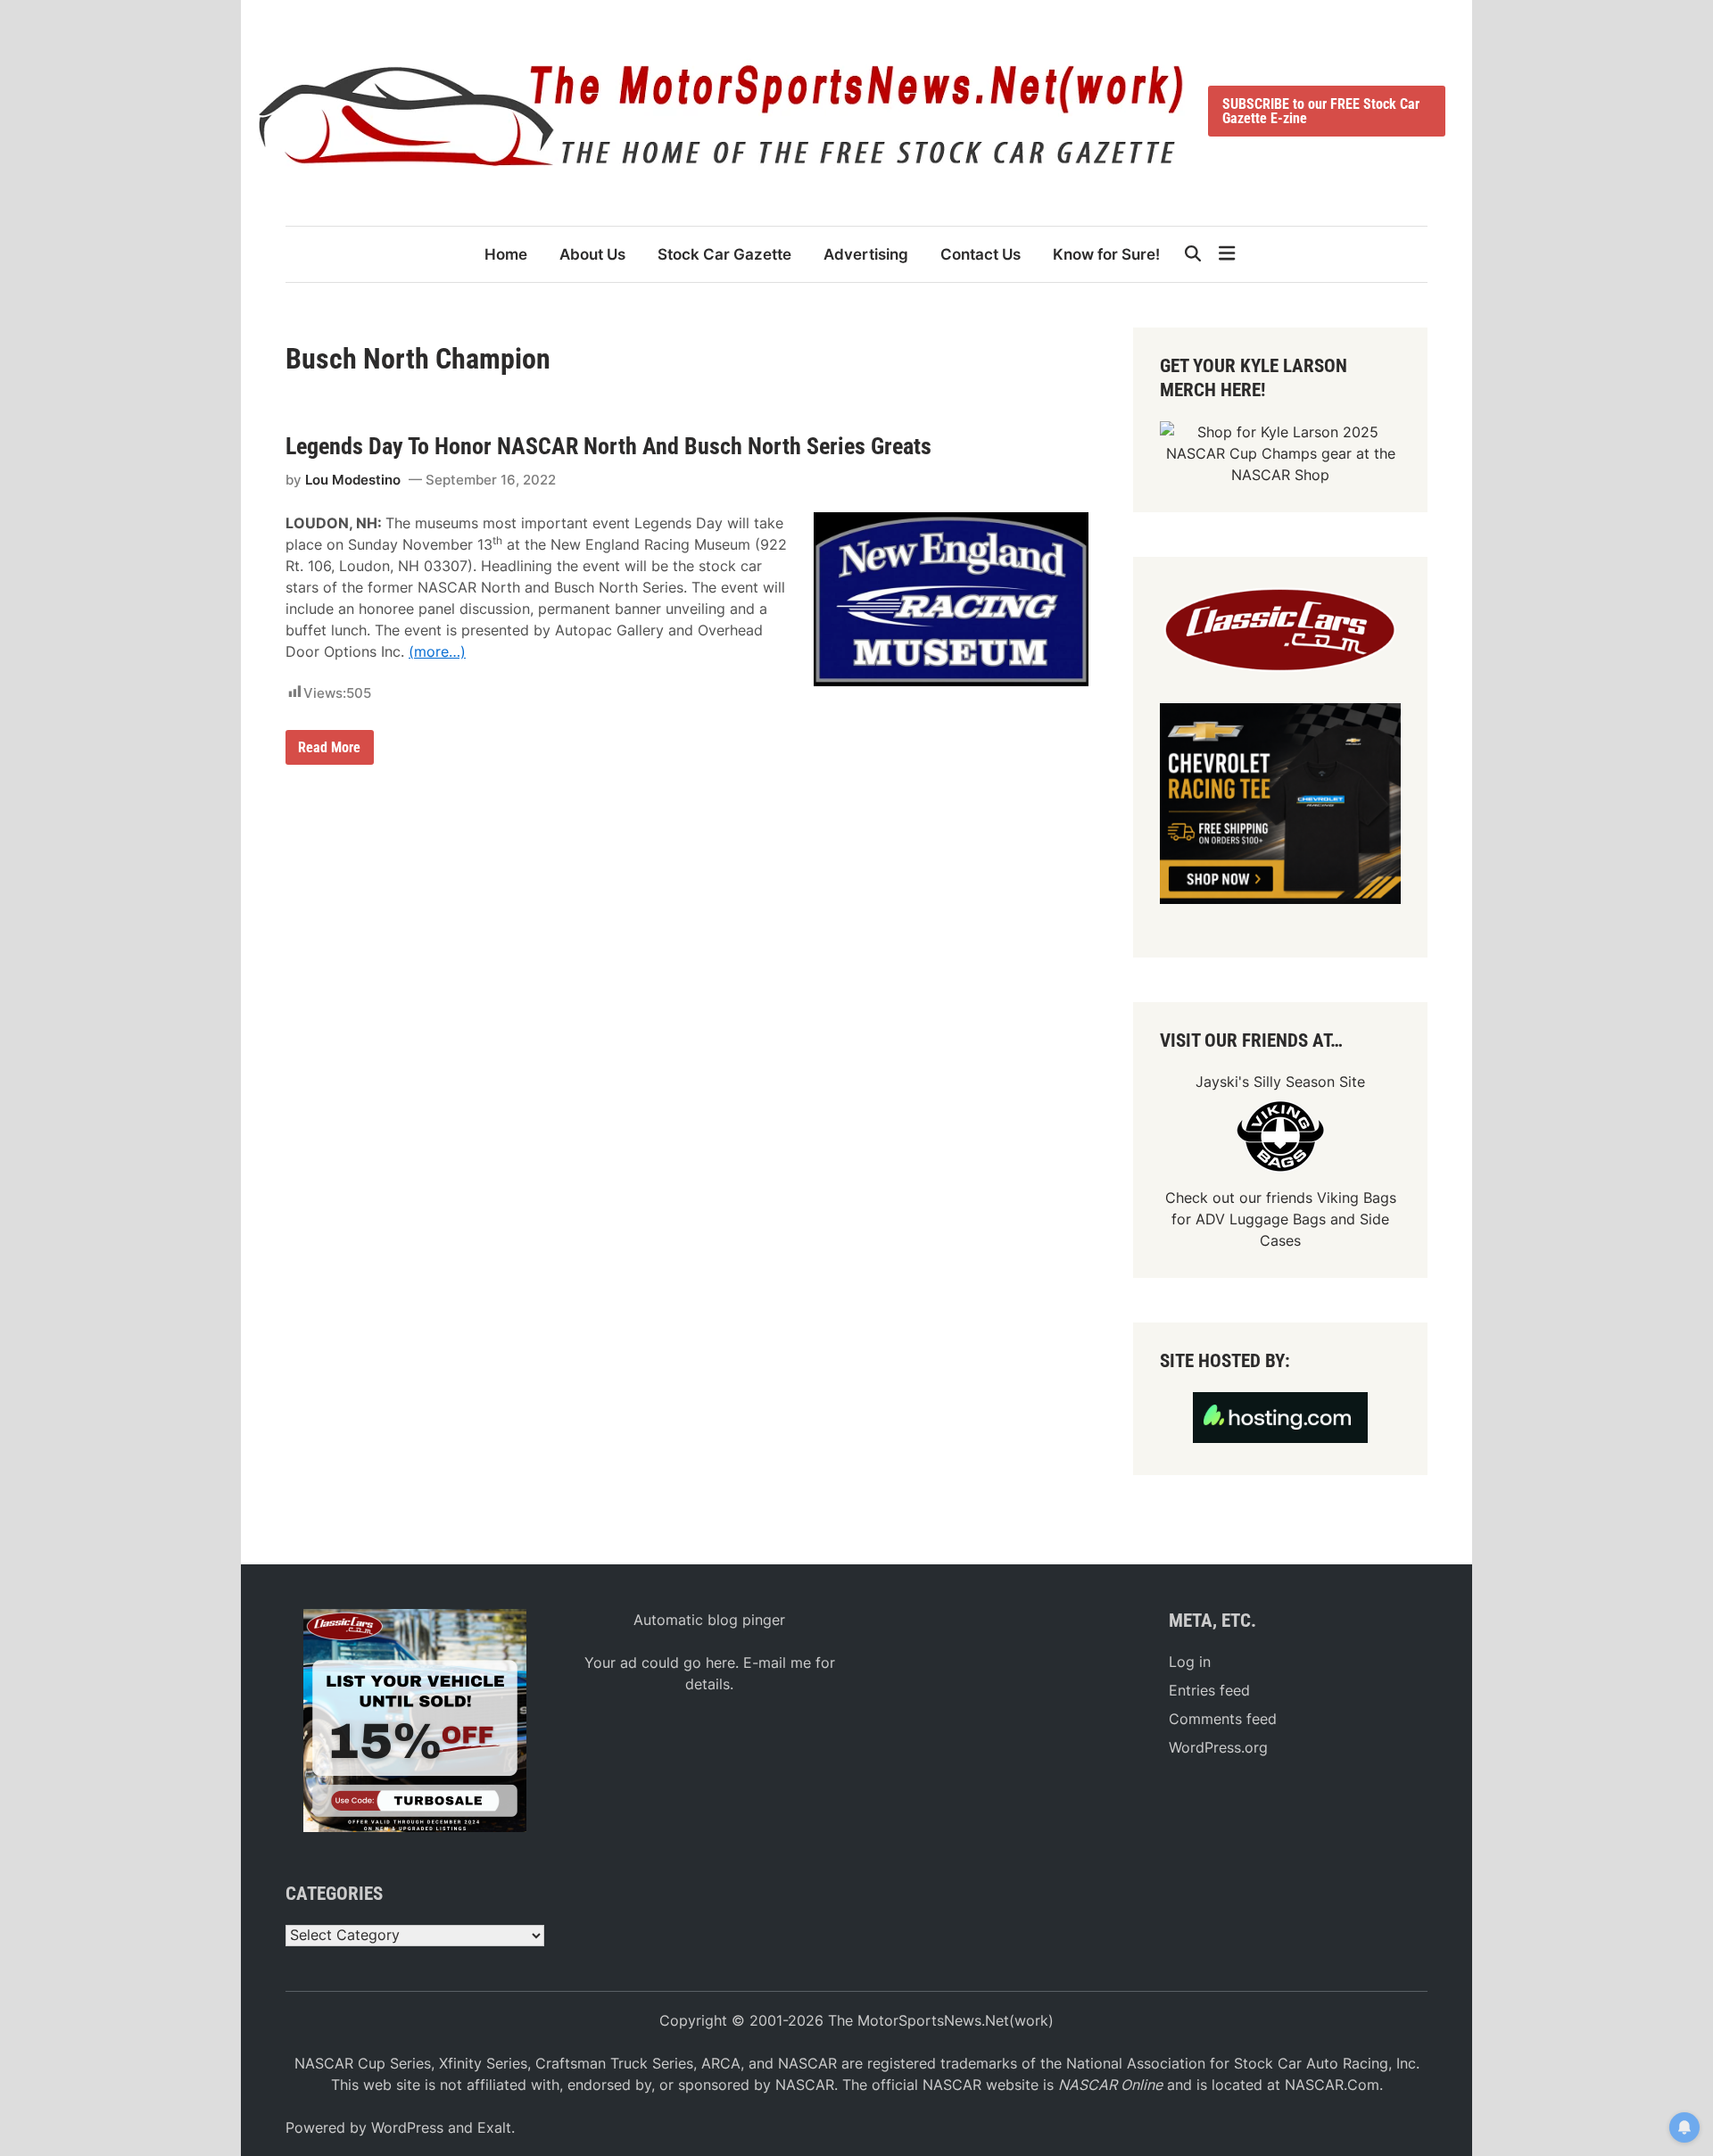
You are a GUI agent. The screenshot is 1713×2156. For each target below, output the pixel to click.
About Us (592, 254)
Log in (1190, 1662)
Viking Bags (1357, 1198)
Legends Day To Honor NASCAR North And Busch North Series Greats (608, 446)
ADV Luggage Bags (1261, 1219)
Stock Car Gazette (724, 254)
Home (506, 254)
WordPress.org (1218, 1747)
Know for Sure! (1106, 254)
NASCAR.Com (1332, 2085)
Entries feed (1209, 1690)
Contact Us (981, 254)
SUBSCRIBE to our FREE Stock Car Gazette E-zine (1321, 111)
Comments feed (1223, 1719)
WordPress (407, 2127)
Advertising (866, 254)
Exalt (494, 2127)
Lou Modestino (353, 480)
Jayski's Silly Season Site (1280, 1082)
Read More (329, 751)
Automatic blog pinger (709, 1620)
